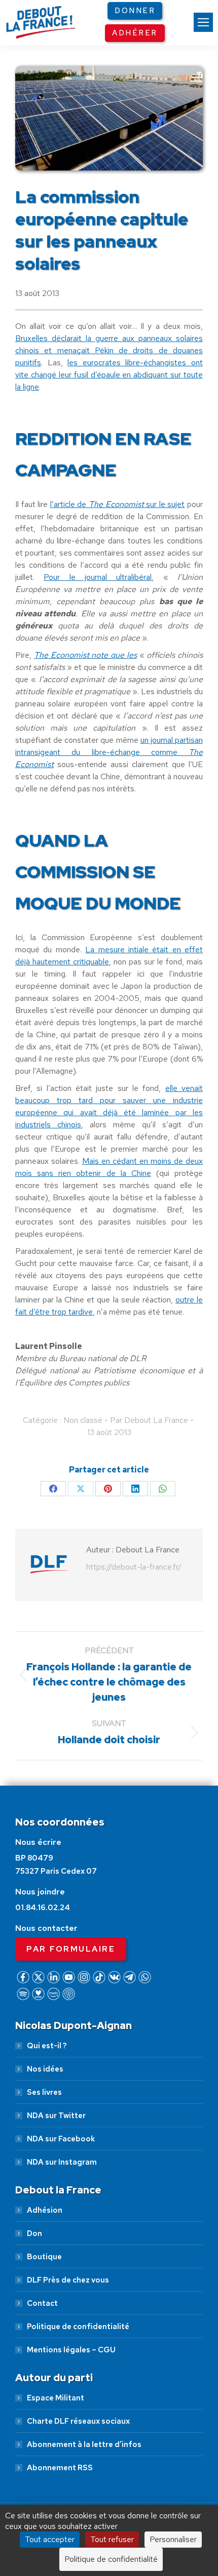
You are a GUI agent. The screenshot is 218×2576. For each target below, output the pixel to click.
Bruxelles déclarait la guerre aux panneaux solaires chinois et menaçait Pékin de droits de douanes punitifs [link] (109, 350)
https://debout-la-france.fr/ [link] (134, 1567)
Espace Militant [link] (56, 2398)
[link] (203, 22)
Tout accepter (50, 2539)
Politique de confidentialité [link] (78, 2327)
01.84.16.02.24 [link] (43, 1908)
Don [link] (34, 2233)
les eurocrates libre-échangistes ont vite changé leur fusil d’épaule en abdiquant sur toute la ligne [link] (109, 375)
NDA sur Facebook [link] (61, 2139)
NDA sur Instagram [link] (62, 2162)
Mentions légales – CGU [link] (71, 2350)
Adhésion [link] (45, 2210)
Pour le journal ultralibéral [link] (98, 577)
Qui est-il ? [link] (47, 2046)
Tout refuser (112, 2539)
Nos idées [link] (45, 2069)
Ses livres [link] (44, 2092)
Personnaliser (173, 2539)
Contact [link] (42, 2303)
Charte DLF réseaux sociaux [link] (78, 2421)
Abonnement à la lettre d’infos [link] (84, 2444)
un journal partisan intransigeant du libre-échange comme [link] (109, 752)
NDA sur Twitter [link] (56, 2116)
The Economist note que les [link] (85, 655)
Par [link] (149, 1420)
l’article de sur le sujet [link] (118, 504)
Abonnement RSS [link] (60, 2468)
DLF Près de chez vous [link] (68, 2280)
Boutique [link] (44, 2257)
